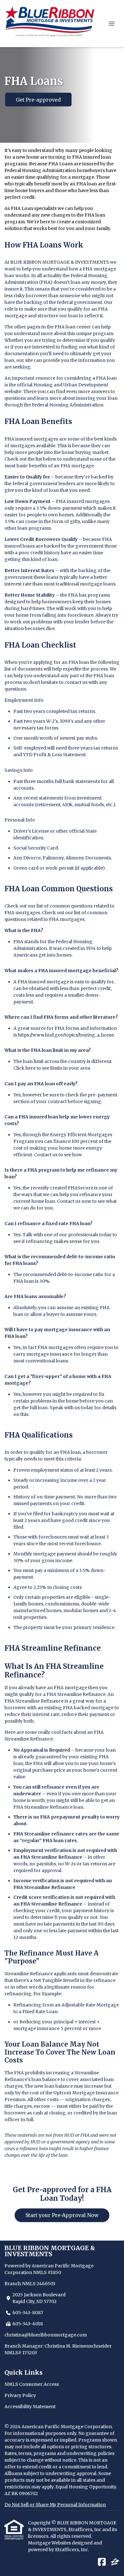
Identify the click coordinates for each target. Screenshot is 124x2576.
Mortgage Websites (50, 2543)
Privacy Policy (20, 2395)
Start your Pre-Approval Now (62, 2215)
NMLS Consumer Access (32, 2384)
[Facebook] (102, 2562)
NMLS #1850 (47, 2272)
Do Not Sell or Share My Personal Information (55, 2505)
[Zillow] (115, 2562)
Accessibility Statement (30, 2407)
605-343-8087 (28, 2313)
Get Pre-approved (38, 100)
